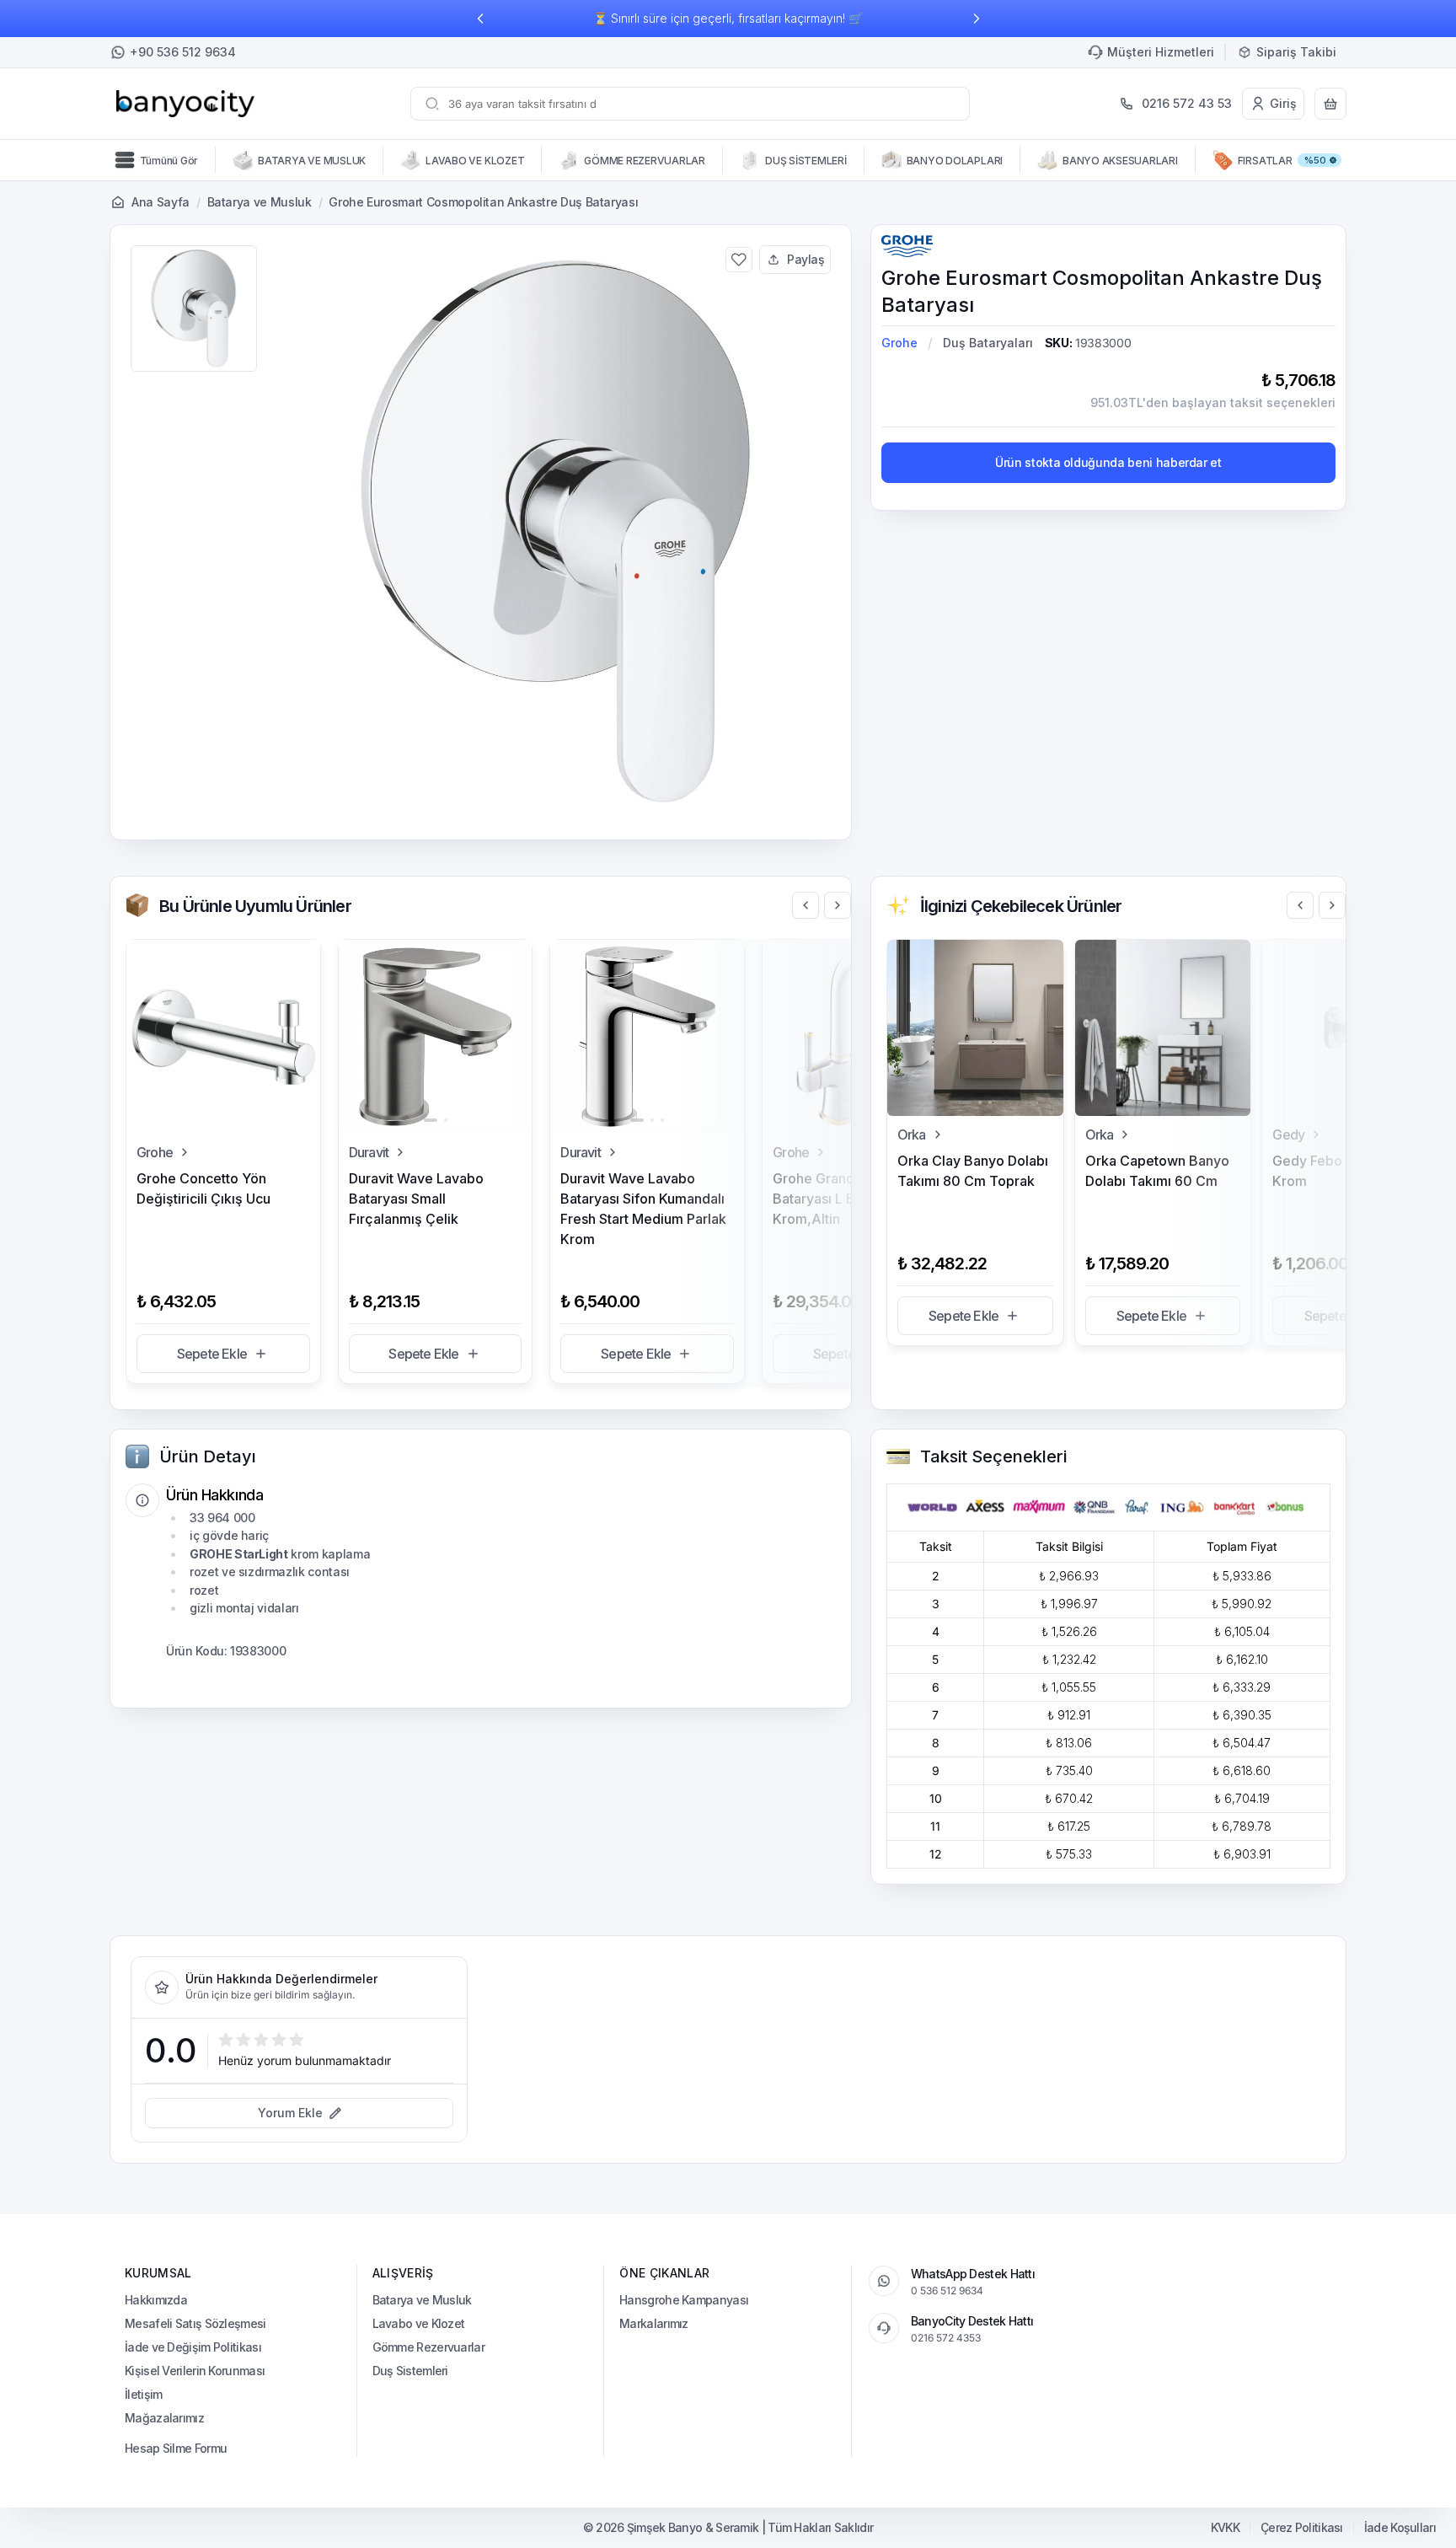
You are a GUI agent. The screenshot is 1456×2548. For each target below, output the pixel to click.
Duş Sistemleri (410, 2371)
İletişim (143, 2394)
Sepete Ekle (212, 1354)
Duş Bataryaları (988, 343)
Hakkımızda (156, 2300)
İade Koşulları (1400, 2528)
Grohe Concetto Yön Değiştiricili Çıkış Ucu (203, 1188)
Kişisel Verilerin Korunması (195, 2371)
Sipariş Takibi (1296, 52)
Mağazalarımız (164, 2418)
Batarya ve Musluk (260, 202)
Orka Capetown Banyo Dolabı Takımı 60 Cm (1157, 1171)
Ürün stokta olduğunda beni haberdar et (1108, 462)
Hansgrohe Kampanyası (684, 2300)
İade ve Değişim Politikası (193, 2347)
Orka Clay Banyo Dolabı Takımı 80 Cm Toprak (973, 1171)
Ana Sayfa (161, 202)
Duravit (369, 1152)
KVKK (1225, 2528)
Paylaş (806, 259)
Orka (912, 1135)
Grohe (899, 343)
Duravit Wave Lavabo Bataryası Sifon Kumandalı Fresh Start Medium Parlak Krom (643, 1209)
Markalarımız (654, 2323)
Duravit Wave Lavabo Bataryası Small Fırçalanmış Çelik (416, 1199)
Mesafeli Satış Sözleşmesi (195, 2323)
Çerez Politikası (1302, 2528)
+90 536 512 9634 (183, 52)
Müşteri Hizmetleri (1161, 52)
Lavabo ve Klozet (419, 2323)
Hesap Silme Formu (176, 2448)
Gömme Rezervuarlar (428, 2347)
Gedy (1288, 1135)
